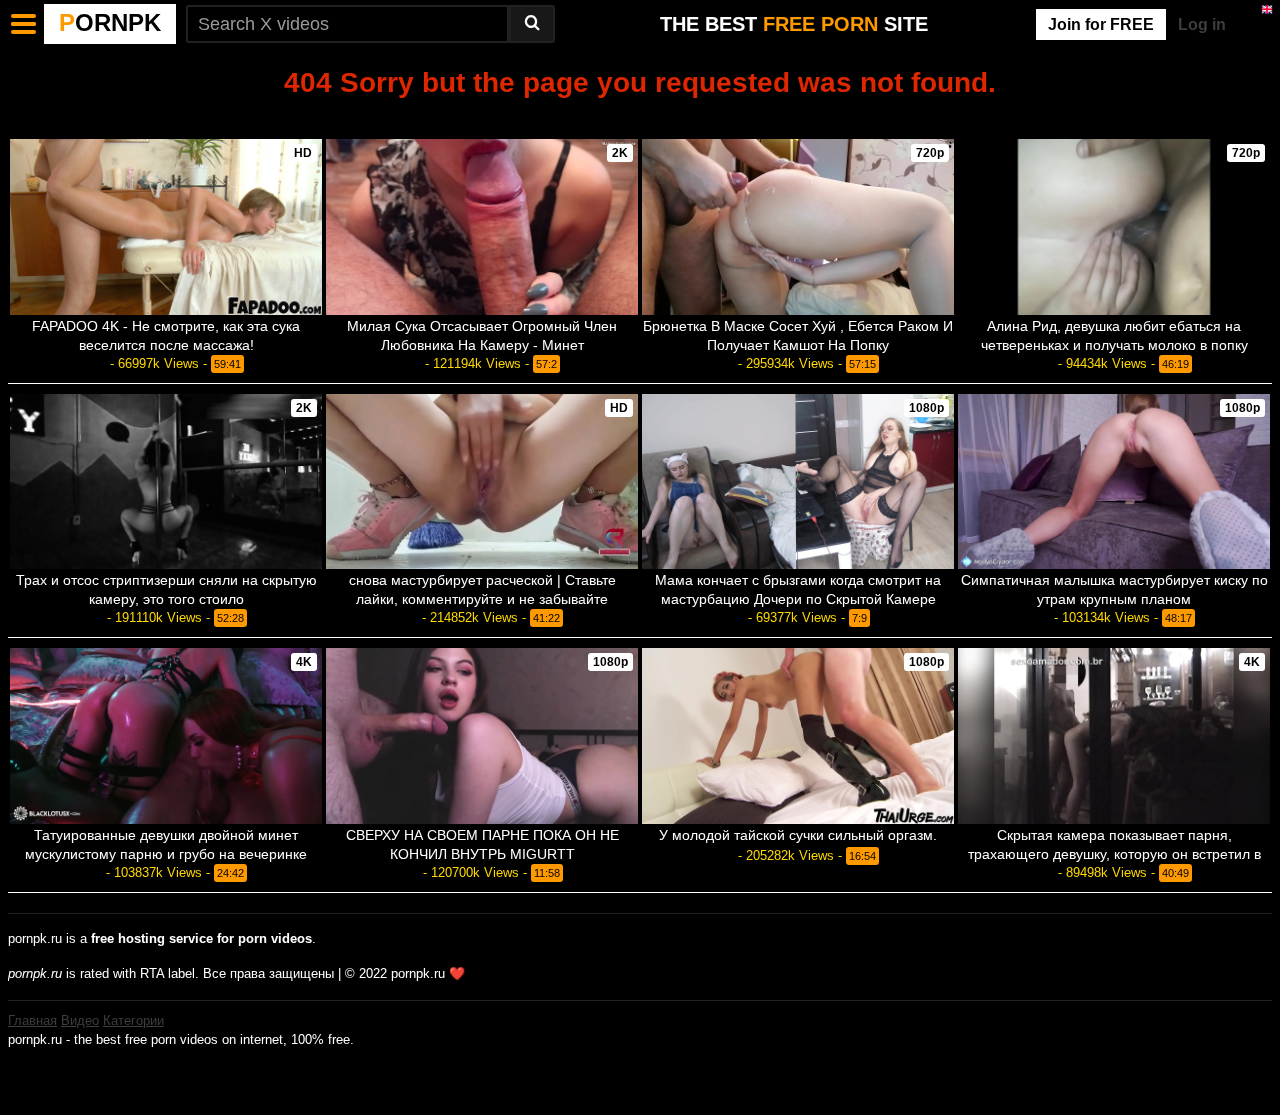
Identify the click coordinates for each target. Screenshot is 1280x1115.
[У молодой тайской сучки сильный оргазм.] (798, 736)
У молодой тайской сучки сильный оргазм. (798, 835)
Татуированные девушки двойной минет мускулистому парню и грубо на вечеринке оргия (166, 854)
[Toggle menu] (24, 24)
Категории (133, 1020)
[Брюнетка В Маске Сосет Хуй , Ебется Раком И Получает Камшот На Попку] (798, 227)
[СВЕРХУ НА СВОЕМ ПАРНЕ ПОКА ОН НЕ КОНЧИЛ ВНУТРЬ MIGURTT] (482, 736)
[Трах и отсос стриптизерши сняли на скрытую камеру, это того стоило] (166, 482)
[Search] (532, 24)
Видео (80, 1020)
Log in (1202, 24)
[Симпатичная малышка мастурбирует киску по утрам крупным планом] (1114, 482)
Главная (32, 1020)
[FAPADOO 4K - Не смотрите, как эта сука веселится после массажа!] (166, 227)
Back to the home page (640, 116)
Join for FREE (1101, 24)
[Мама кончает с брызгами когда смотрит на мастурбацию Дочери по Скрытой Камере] (798, 482)
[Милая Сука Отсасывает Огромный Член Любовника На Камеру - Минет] (482, 227)
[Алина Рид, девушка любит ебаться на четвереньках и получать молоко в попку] (1114, 227)
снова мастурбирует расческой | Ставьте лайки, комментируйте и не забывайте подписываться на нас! (482, 599)
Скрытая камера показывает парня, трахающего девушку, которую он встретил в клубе (1114, 854)
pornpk (110, 22)
